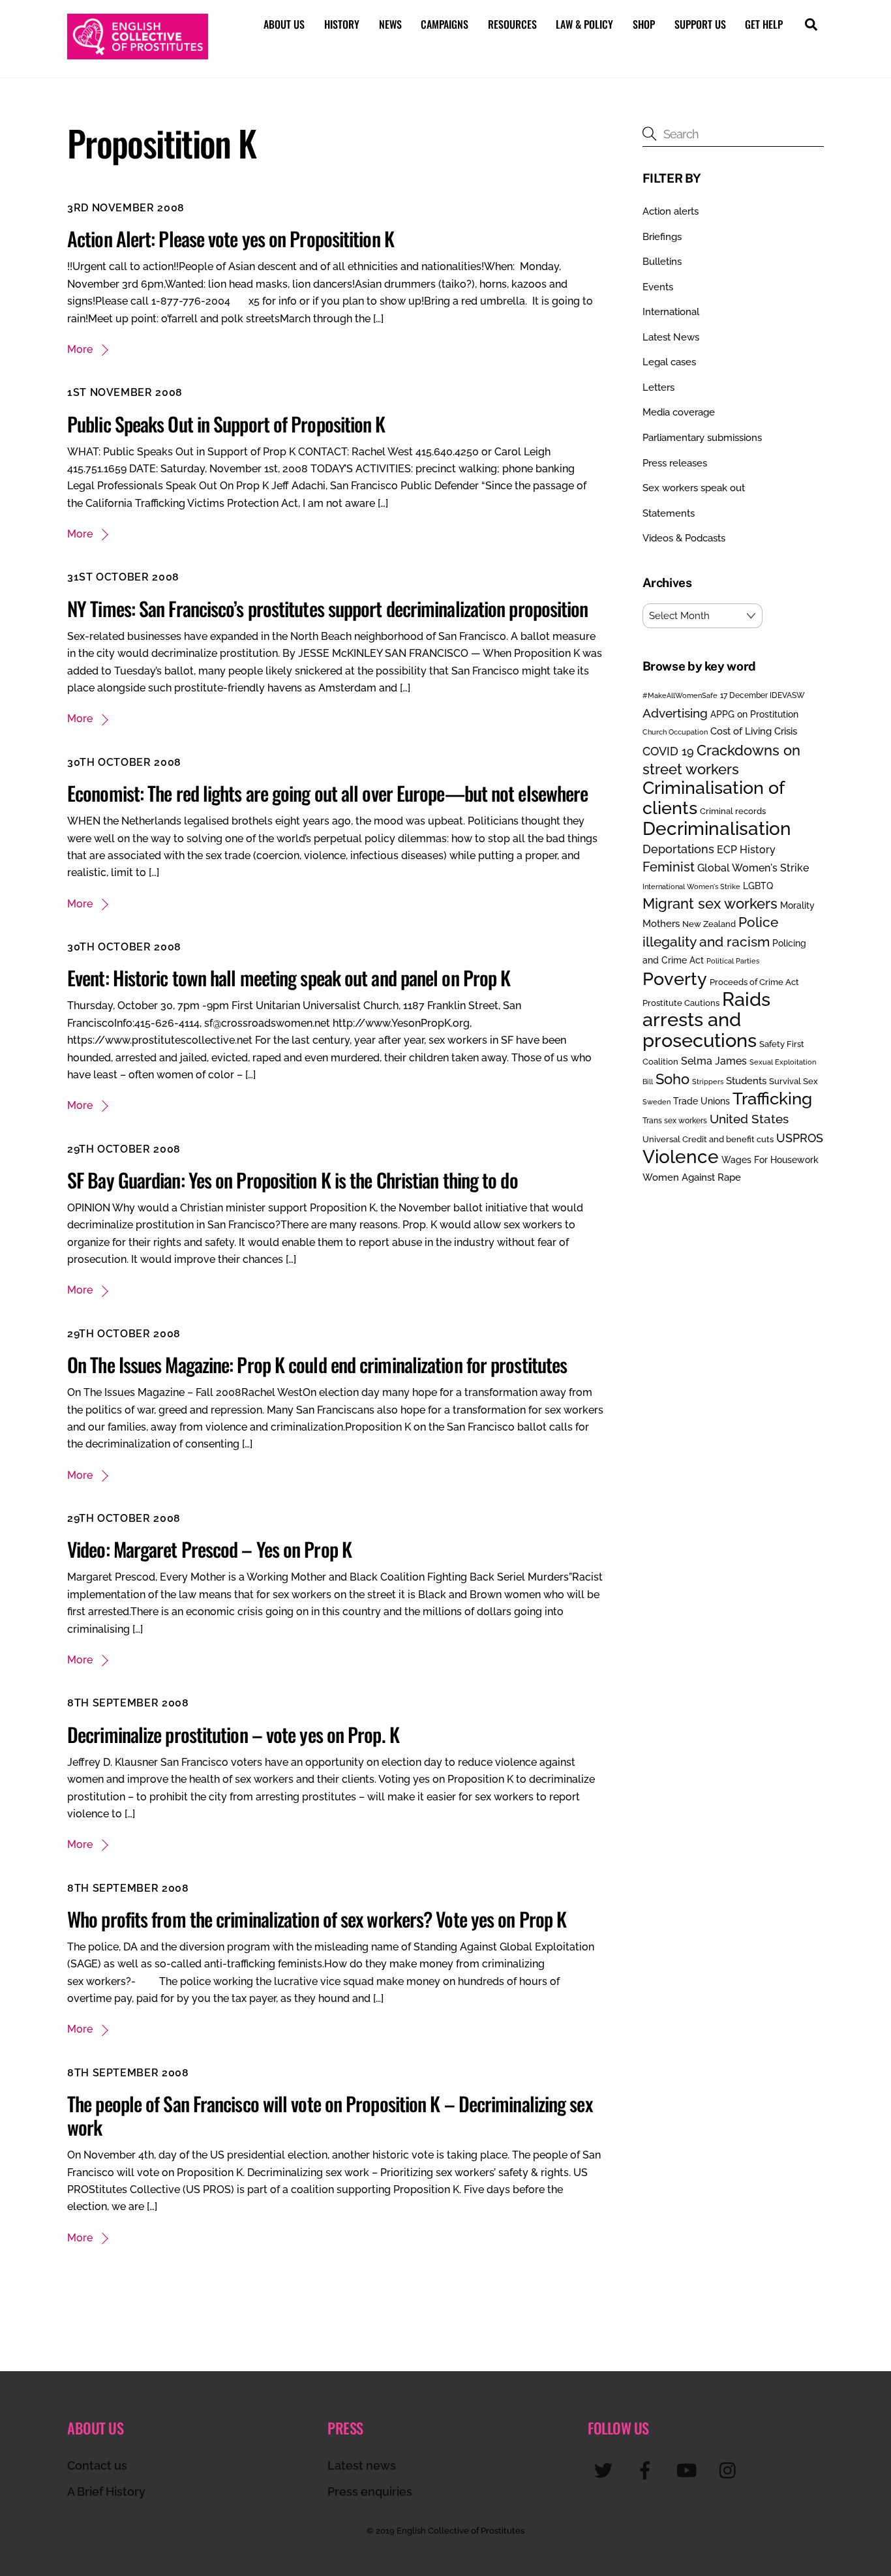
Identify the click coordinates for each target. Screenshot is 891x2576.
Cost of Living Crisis (754, 731)
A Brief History (106, 2492)
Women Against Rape (692, 1177)
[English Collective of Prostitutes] (138, 53)
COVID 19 (668, 751)
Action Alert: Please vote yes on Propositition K (231, 238)
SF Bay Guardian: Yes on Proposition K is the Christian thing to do (293, 1180)
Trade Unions (702, 1101)
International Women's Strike (691, 886)
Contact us (97, 2465)
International (671, 312)
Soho (672, 1079)
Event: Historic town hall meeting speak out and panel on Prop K (289, 977)
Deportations (678, 849)
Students (746, 1081)
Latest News (671, 337)
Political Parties (733, 961)
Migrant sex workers (710, 903)
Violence (681, 1157)
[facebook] (647, 2470)
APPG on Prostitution (754, 714)
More (80, 349)
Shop (644, 24)
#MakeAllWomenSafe (680, 695)
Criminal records (733, 811)
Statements (669, 513)
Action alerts (671, 211)
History (342, 24)
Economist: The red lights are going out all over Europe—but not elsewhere (327, 793)
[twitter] (606, 2470)
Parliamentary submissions (702, 438)
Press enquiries (370, 2492)
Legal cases (669, 362)
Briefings (662, 237)
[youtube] (689, 2470)
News (390, 24)
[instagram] (731, 2470)
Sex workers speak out (694, 488)
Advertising (675, 713)
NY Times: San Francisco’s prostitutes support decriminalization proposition (328, 608)
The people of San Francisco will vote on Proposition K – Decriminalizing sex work (330, 2115)
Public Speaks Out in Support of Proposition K (226, 424)
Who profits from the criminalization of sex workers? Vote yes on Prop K (317, 1919)
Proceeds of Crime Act (754, 982)
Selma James (714, 1061)
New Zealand (709, 924)
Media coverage (679, 412)
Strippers (708, 1082)
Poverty (675, 978)
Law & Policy (584, 24)
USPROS (800, 1138)
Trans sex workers (675, 1121)
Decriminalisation (717, 828)
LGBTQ (758, 886)
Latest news (362, 2465)
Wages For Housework (770, 1160)
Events (658, 287)
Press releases (675, 463)
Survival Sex (793, 1081)
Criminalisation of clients (713, 797)
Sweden (657, 1102)
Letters (658, 387)
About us (284, 24)
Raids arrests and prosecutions (706, 1020)
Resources (512, 24)
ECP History (746, 850)
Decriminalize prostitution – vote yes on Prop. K (233, 1734)
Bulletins (662, 262)
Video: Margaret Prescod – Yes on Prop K (209, 1549)
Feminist (669, 867)
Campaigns (445, 24)
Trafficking (772, 1099)
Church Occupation (675, 732)
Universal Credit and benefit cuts (708, 1139)
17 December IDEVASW (763, 695)
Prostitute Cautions (681, 1003)
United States (749, 1119)
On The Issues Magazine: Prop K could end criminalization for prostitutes (317, 1364)
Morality (797, 905)
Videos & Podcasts (684, 538)
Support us (700, 24)
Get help (764, 24)
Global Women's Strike (753, 868)
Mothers (661, 923)
